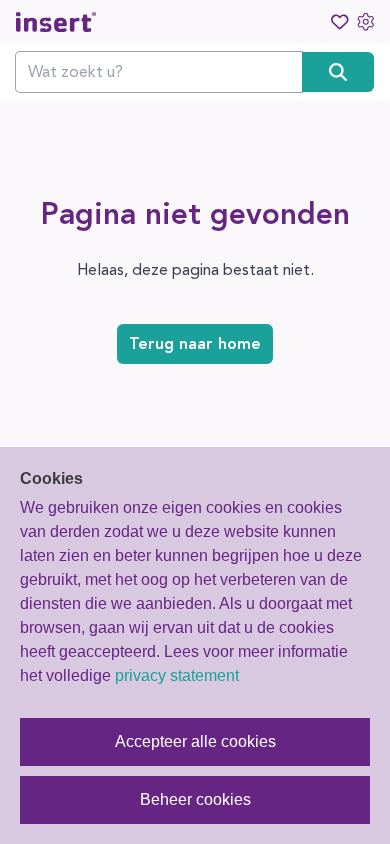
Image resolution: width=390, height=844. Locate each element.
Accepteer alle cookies (195, 741)
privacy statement (177, 675)
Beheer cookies (195, 799)
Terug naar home (195, 343)
